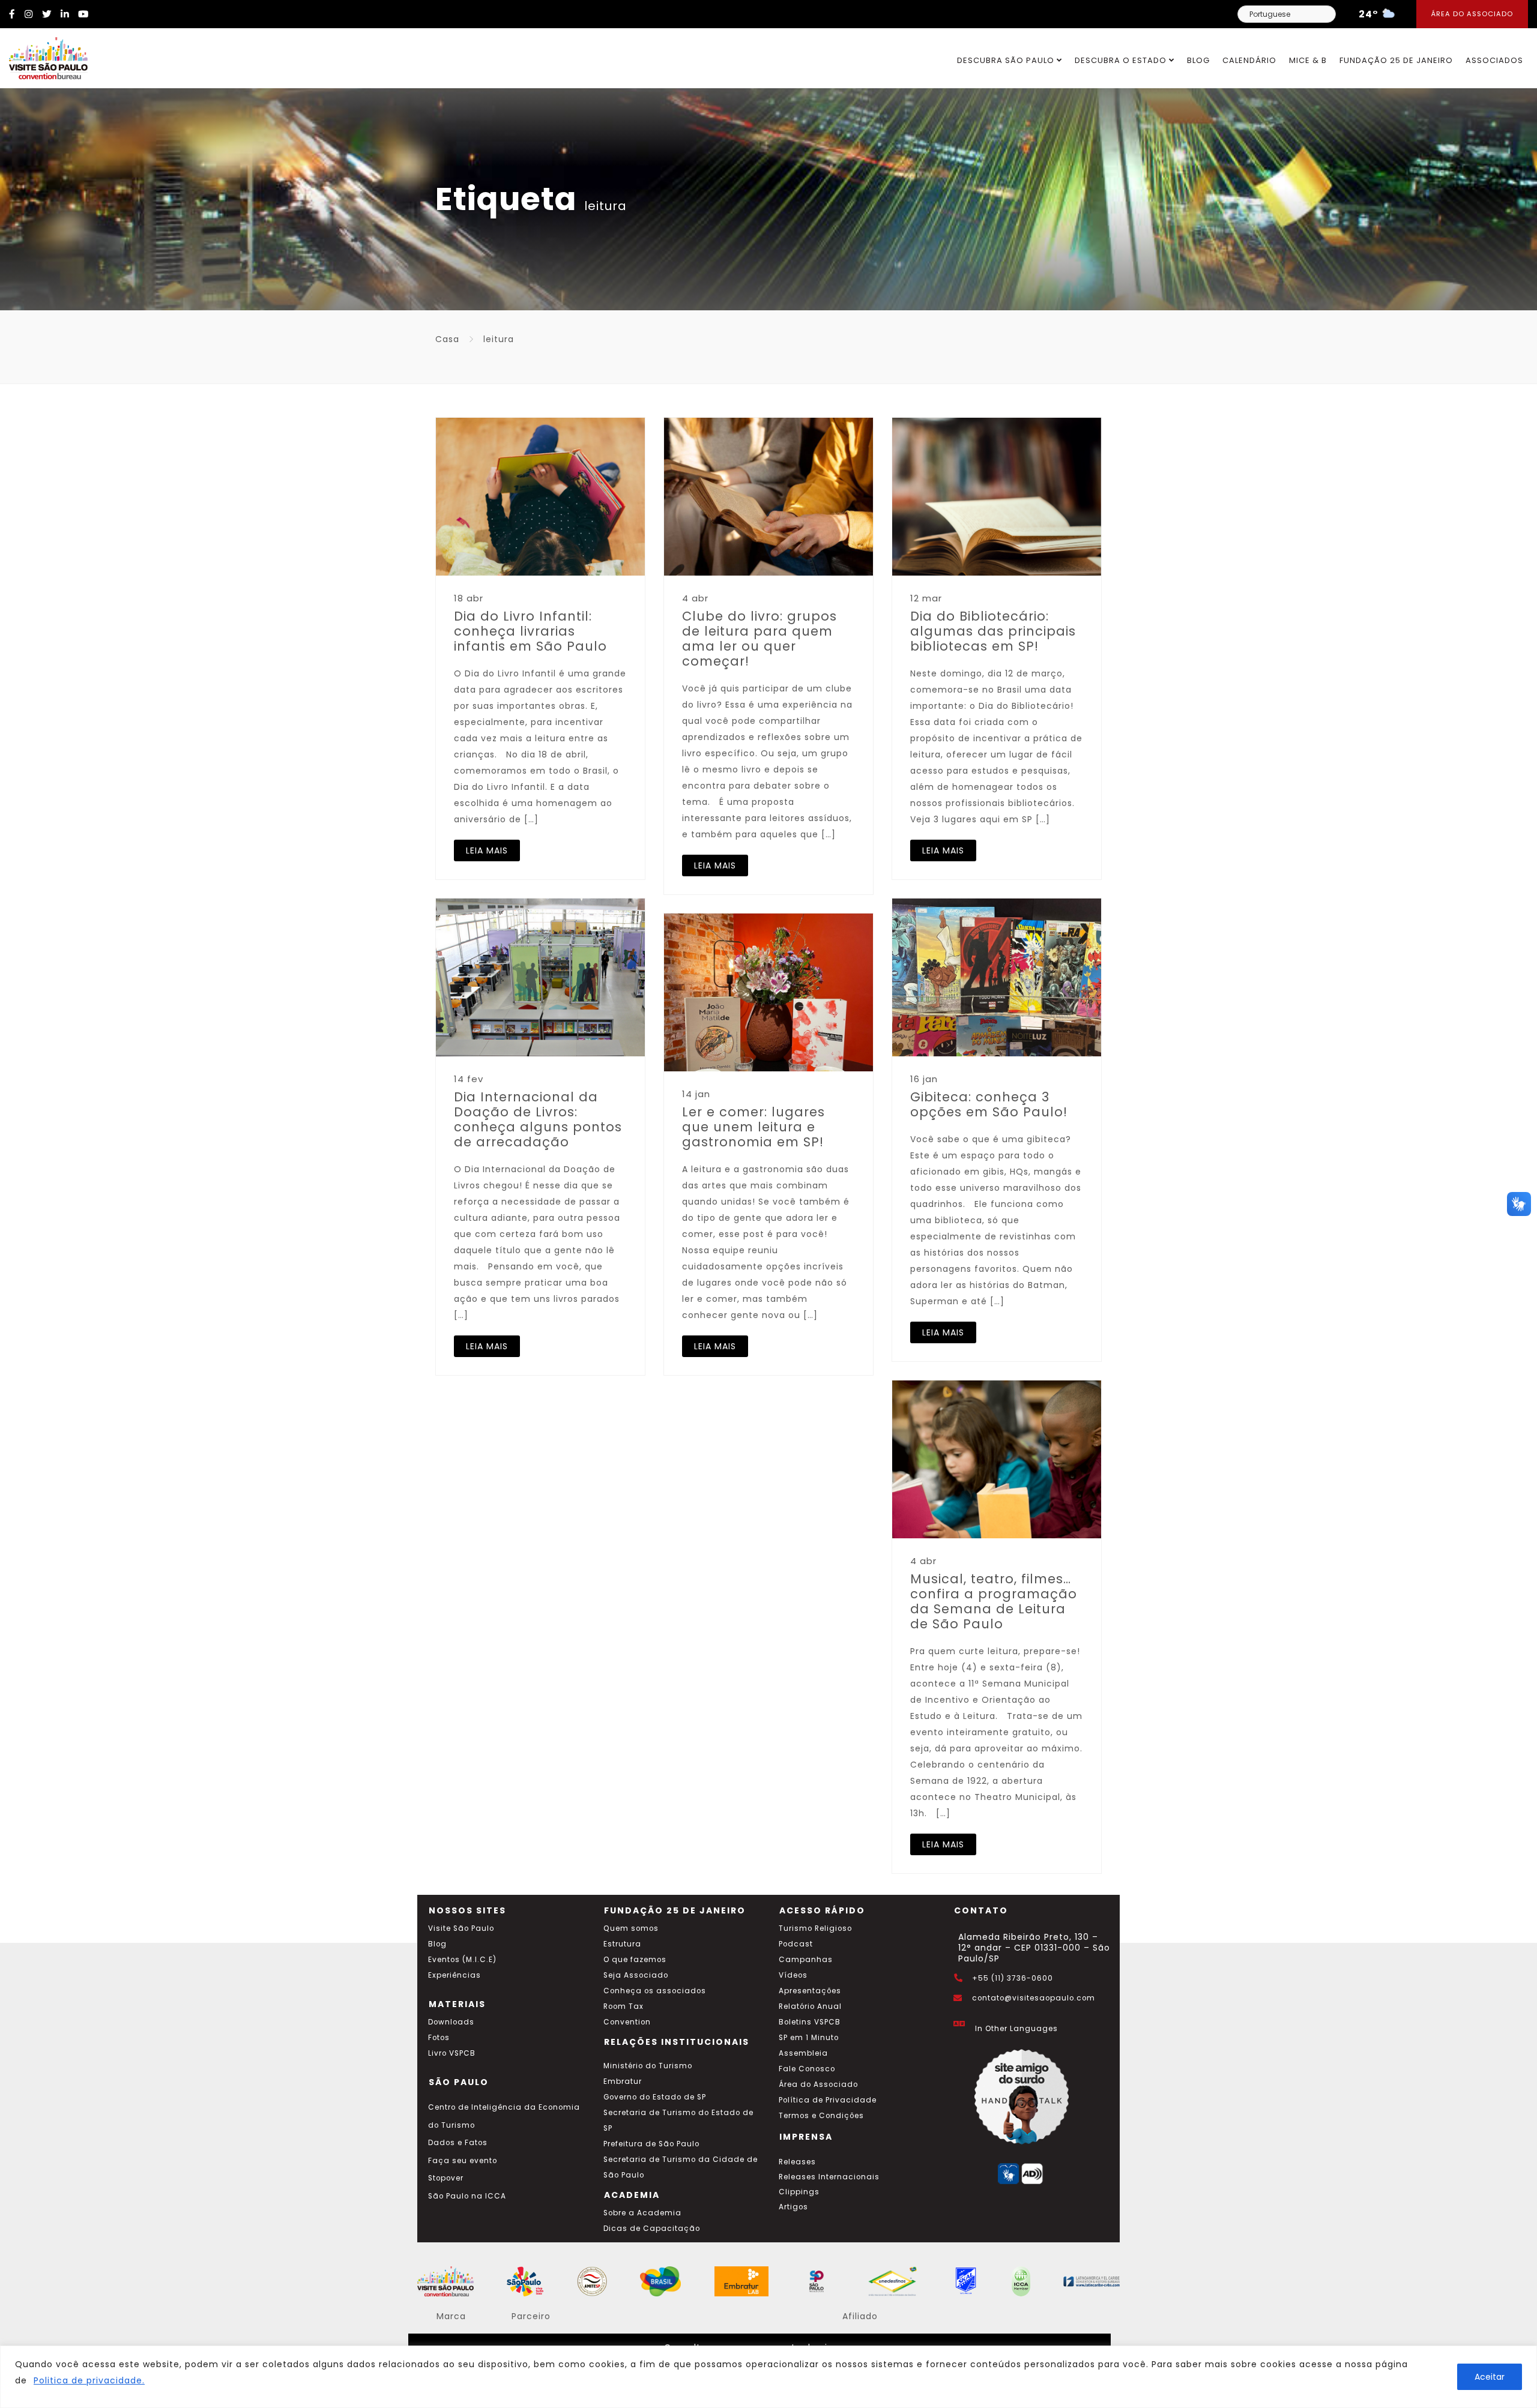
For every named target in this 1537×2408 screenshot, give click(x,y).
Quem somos (631, 1928)
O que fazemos (635, 1960)
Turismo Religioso (815, 1928)
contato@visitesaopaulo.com (1034, 1998)
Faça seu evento (463, 2161)
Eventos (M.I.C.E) (462, 1960)
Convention (627, 2022)
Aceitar (1490, 2377)
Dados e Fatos (458, 2143)
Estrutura (622, 1944)
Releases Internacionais (829, 2177)
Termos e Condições (821, 2116)
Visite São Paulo (461, 1928)
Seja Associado (636, 1975)
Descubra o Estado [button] (1122, 60)
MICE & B (1308, 60)
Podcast (796, 1944)
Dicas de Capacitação (652, 2229)
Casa (447, 339)
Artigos (793, 2207)
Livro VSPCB (452, 2053)
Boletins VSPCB (810, 2022)
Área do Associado (1472, 14)
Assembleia (803, 2053)
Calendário (1249, 60)
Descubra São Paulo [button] (1007, 60)
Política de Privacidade (828, 2100)
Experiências (454, 1975)
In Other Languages (1016, 2029)
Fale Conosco (807, 2069)
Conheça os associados (655, 1991)
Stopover (446, 2178)
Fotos (439, 2038)
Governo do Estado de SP (655, 2097)
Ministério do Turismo (648, 2066)
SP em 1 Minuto (809, 2038)
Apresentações (810, 1991)
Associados (1494, 60)
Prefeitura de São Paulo (651, 2144)
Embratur (623, 2081)
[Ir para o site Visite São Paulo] (44, 55)
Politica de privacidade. (89, 2380)
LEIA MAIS (487, 850)
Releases (797, 2162)
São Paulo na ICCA (467, 2196)
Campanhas (806, 1960)
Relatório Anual (810, 2006)
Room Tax (624, 2006)
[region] (768, 2377)
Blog (1198, 60)
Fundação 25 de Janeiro (1396, 60)
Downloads (451, 2022)
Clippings (799, 2192)
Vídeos (793, 1975)
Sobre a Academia (642, 2213)
